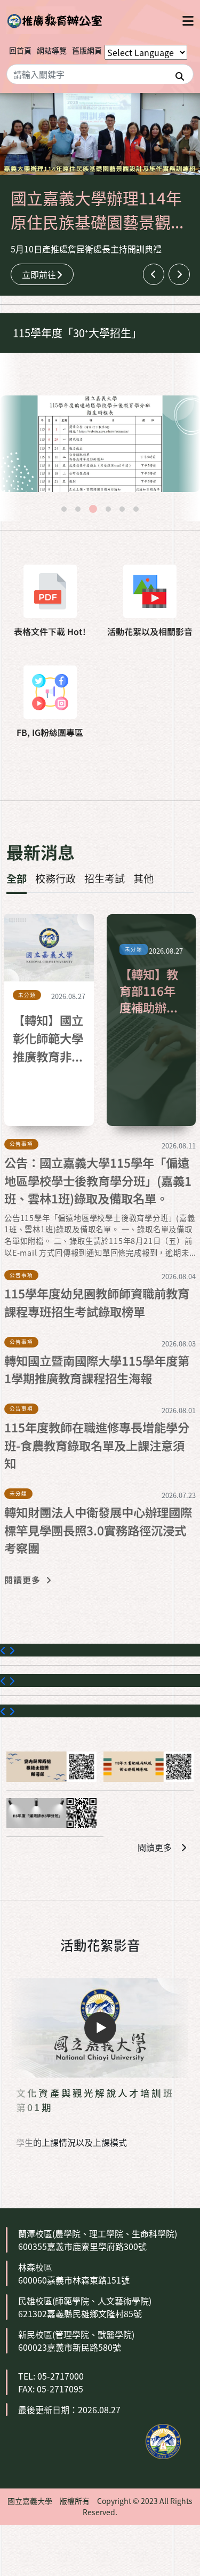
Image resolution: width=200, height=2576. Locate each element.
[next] (179, 274)
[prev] (154, 274)
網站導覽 (52, 50)
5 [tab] (122, 509)
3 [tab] (93, 509)
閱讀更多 (155, 1847)
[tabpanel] (100, 444)
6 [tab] (136, 509)
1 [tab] (64, 509)
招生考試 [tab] (105, 878)
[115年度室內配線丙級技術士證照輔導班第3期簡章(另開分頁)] (100, 444)
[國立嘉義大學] (54, 20)
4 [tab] (108, 509)
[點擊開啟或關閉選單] (188, 20)
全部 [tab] (17, 878)
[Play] (100, 2028)
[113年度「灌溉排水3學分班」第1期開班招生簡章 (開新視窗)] (51, 1813)
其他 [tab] (143, 878)
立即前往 (39, 274)
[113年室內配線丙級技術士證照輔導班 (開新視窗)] (51, 1766)
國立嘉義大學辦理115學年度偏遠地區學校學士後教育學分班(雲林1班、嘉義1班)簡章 (106, 333)
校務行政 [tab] (55, 878)
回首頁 (20, 50)
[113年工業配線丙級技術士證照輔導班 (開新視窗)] (149, 1766)
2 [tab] (78, 509)
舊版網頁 (87, 50)
